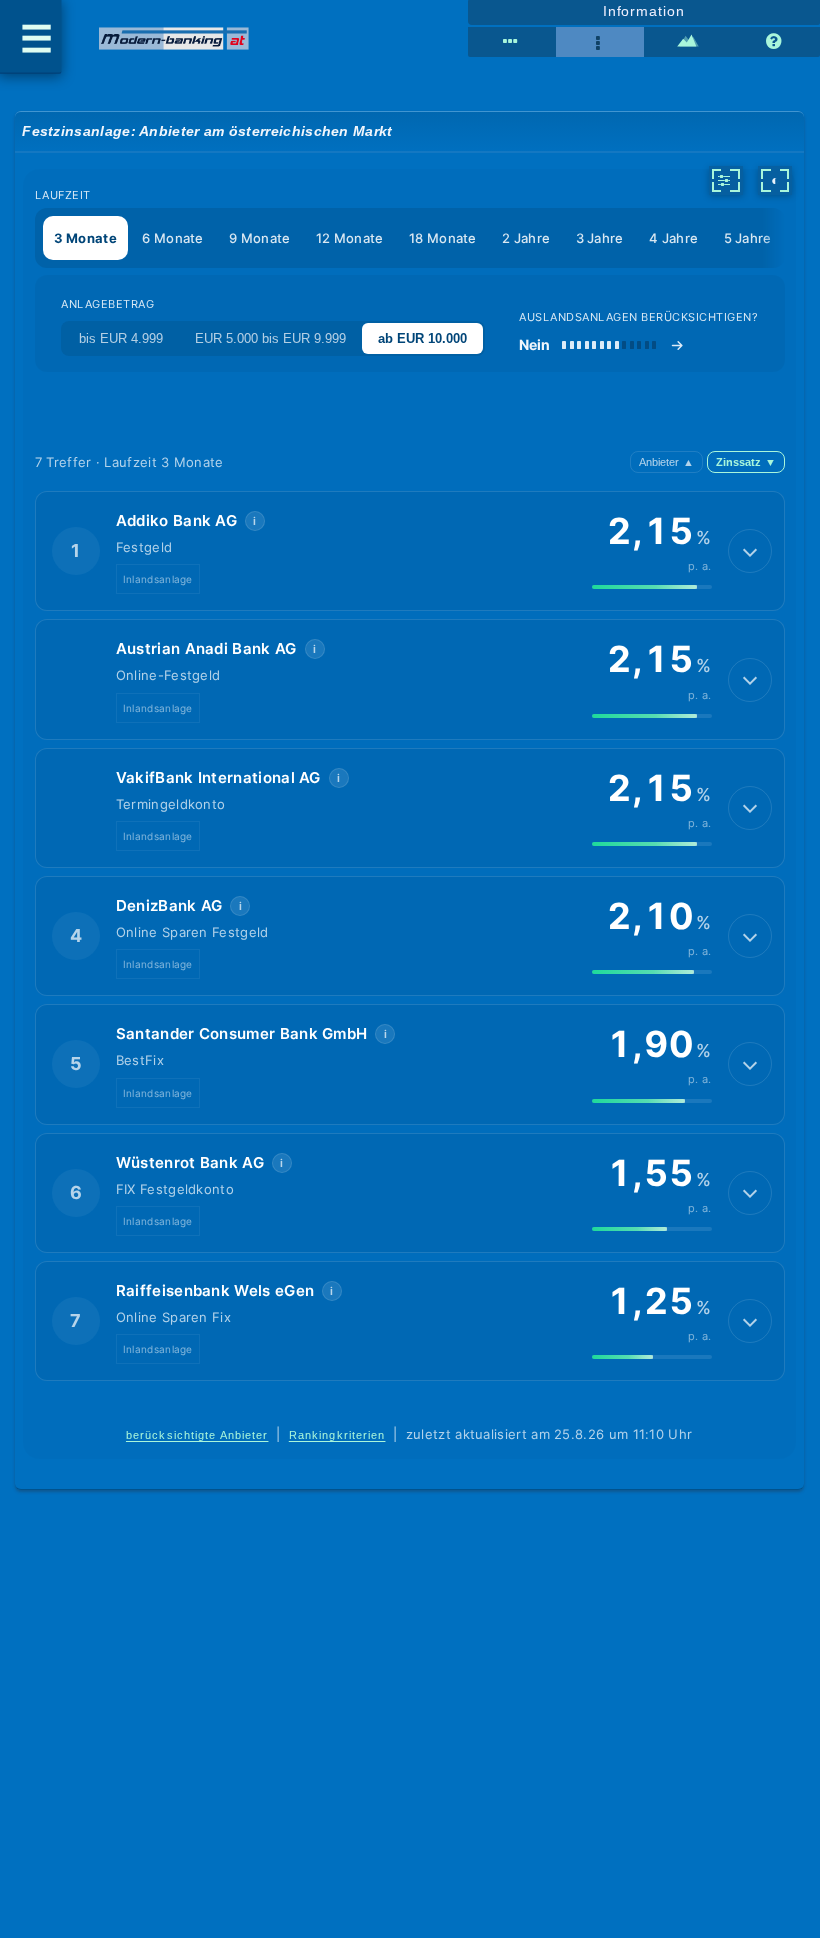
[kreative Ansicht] (688, 42)
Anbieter (666, 462)
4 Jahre (673, 238)
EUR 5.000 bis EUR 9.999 (270, 338)
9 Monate (259, 238)
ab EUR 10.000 (422, 338)
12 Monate (350, 238)
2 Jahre (526, 238)
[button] (410, 551)
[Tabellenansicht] (512, 42)
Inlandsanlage (158, 579)
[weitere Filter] (726, 180)
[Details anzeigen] (750, 551)
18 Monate (443, 238)
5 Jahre (748, 238)
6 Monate (172, 238)
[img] (652, 587)
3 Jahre (600, 238)
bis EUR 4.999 (121, 338)
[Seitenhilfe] (776, 42)
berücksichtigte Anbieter (197, 1435)
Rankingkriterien (337, 1435)
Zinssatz (746, 462)
